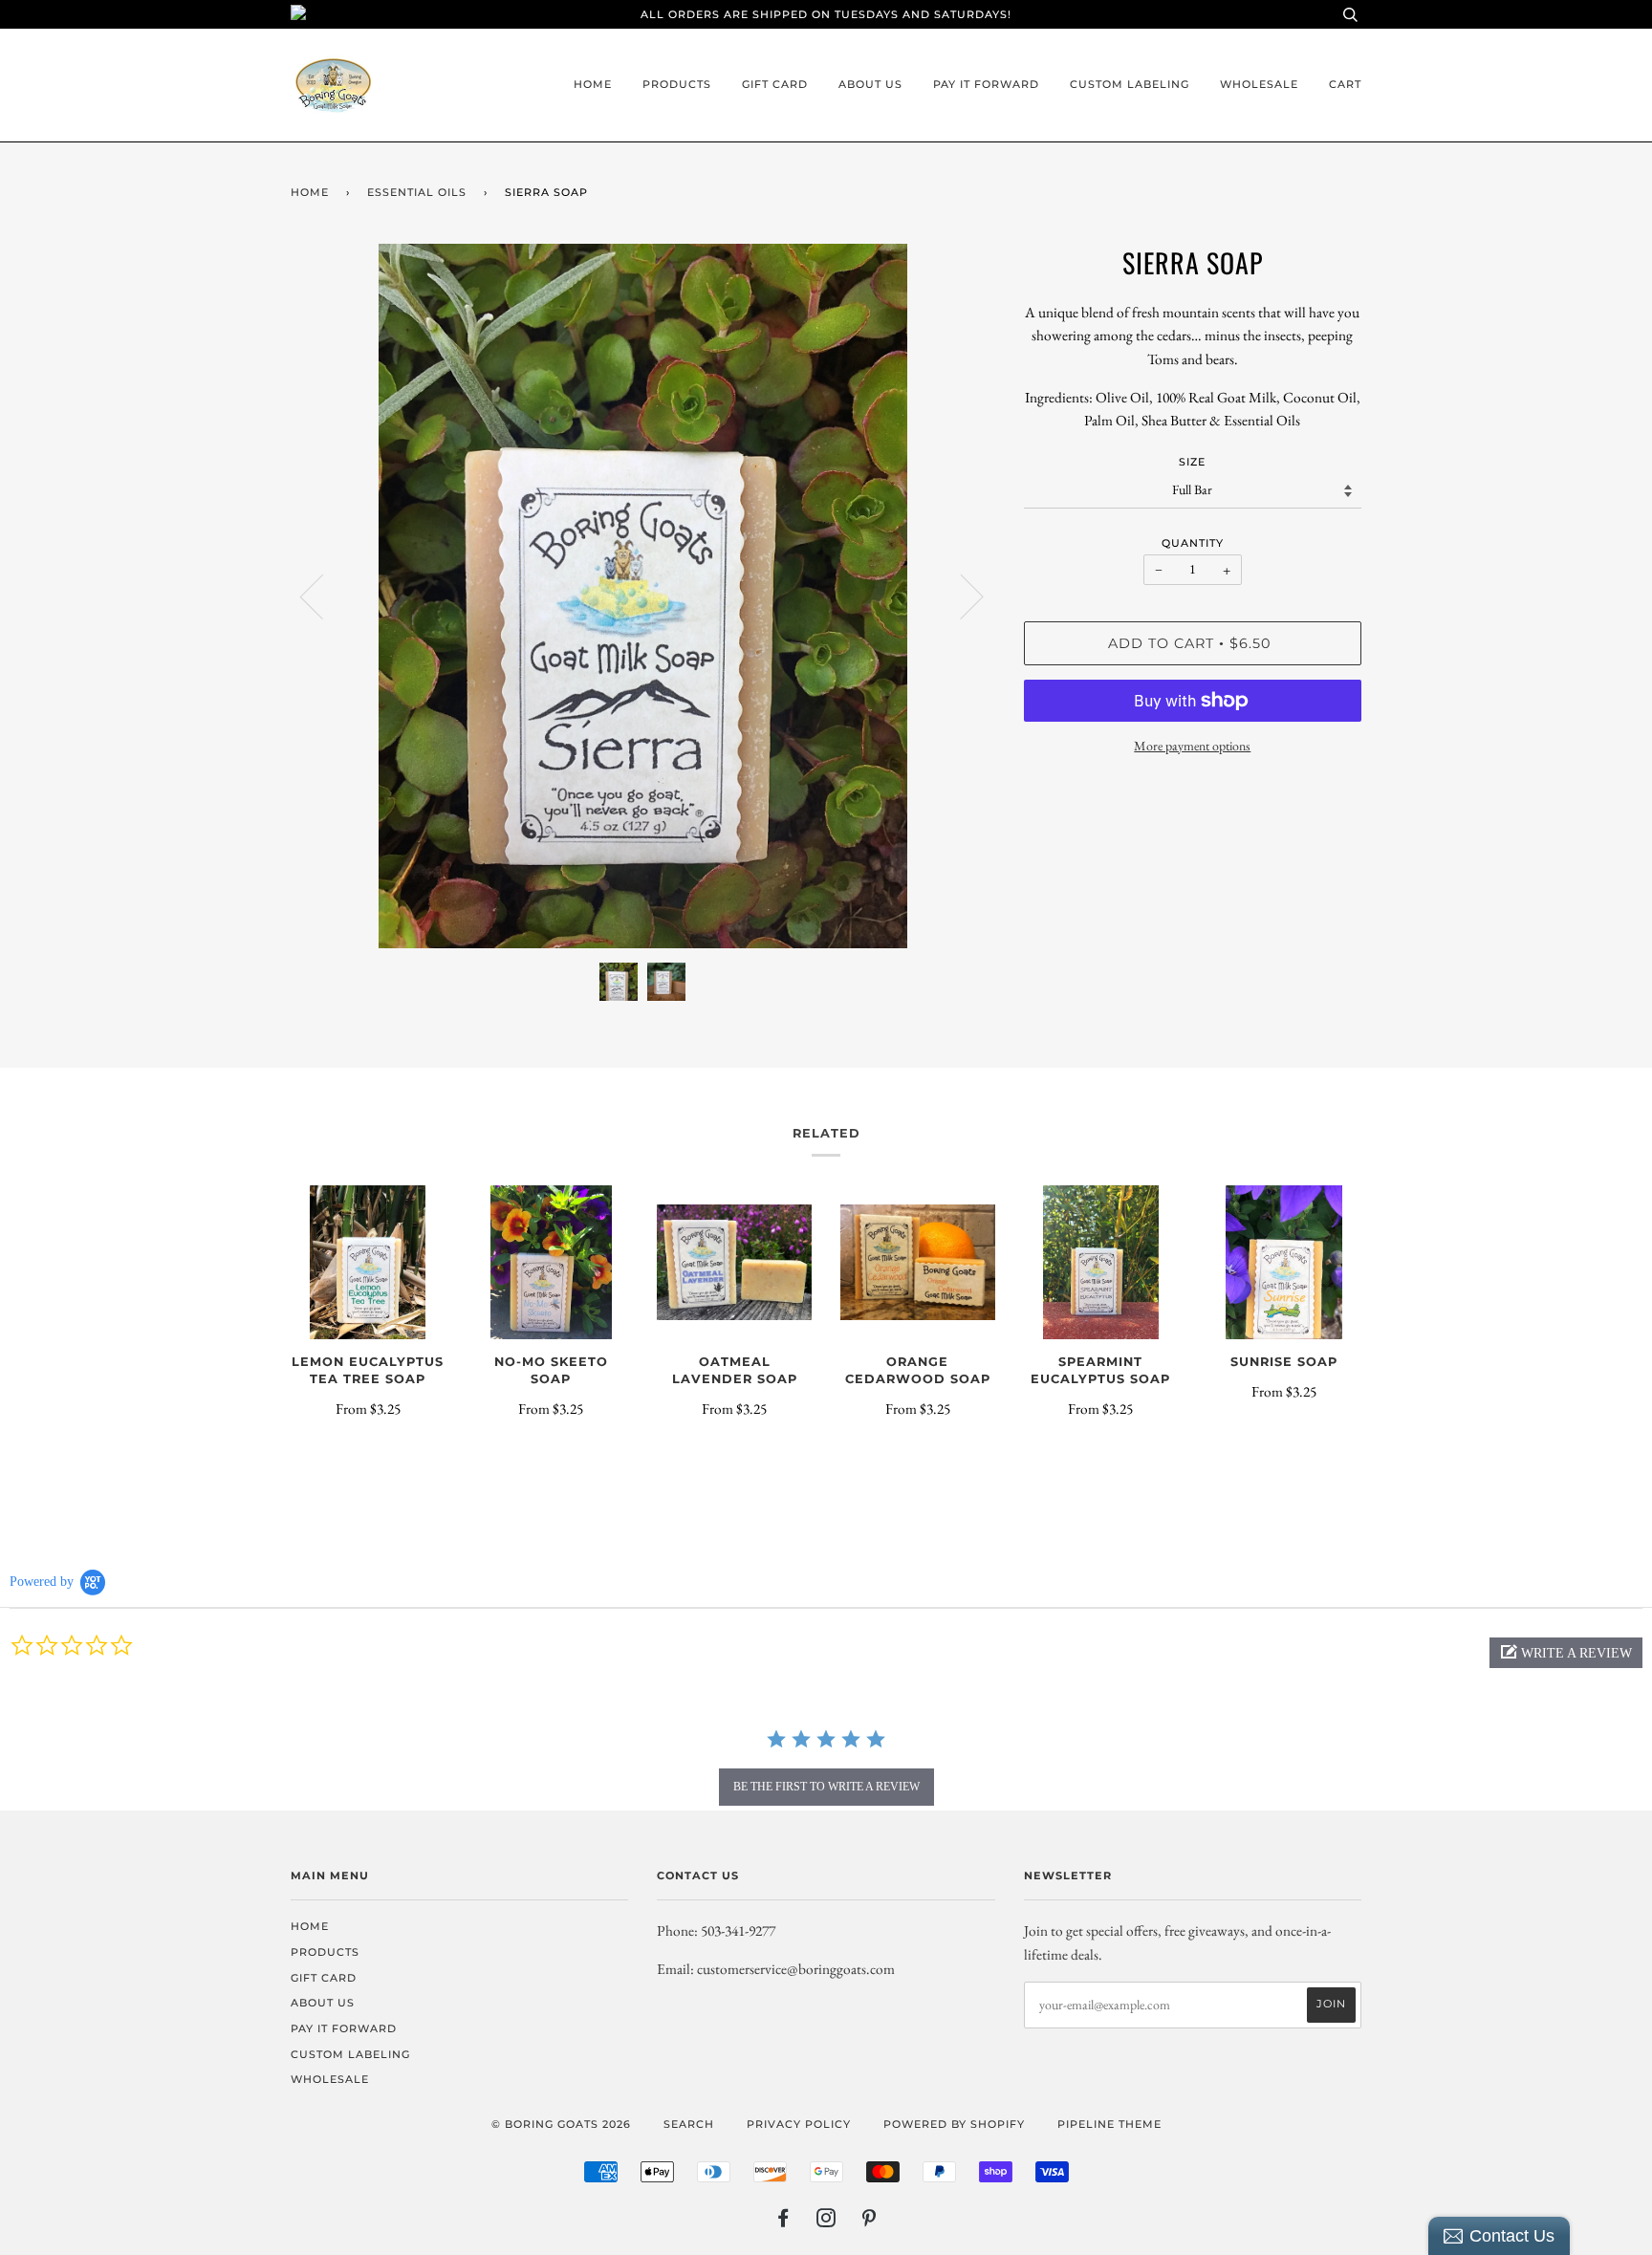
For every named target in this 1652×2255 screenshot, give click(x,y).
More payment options (1192, 746)
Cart (1345, 84)
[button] (1566, 1653)
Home (593, 84)
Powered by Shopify (954, 2124)
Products (677, 84)
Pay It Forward (986, 84)
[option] (643, 596)
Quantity (1193, 543)
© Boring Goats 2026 (561, 2124)
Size (1192, 462)
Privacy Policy (799, 2124)
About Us (870, 84)
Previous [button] (323, 596)
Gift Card (775, 84)
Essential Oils (417, 192)
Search (689, 2124)
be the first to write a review (826, 1787)
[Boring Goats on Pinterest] (869, 2222)
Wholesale (1259, 84)
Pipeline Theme (1109, 2124)
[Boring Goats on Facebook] (783, 2222)
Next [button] (960, 596)
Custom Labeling (1130, 84)
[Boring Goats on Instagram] (826, 2222)
